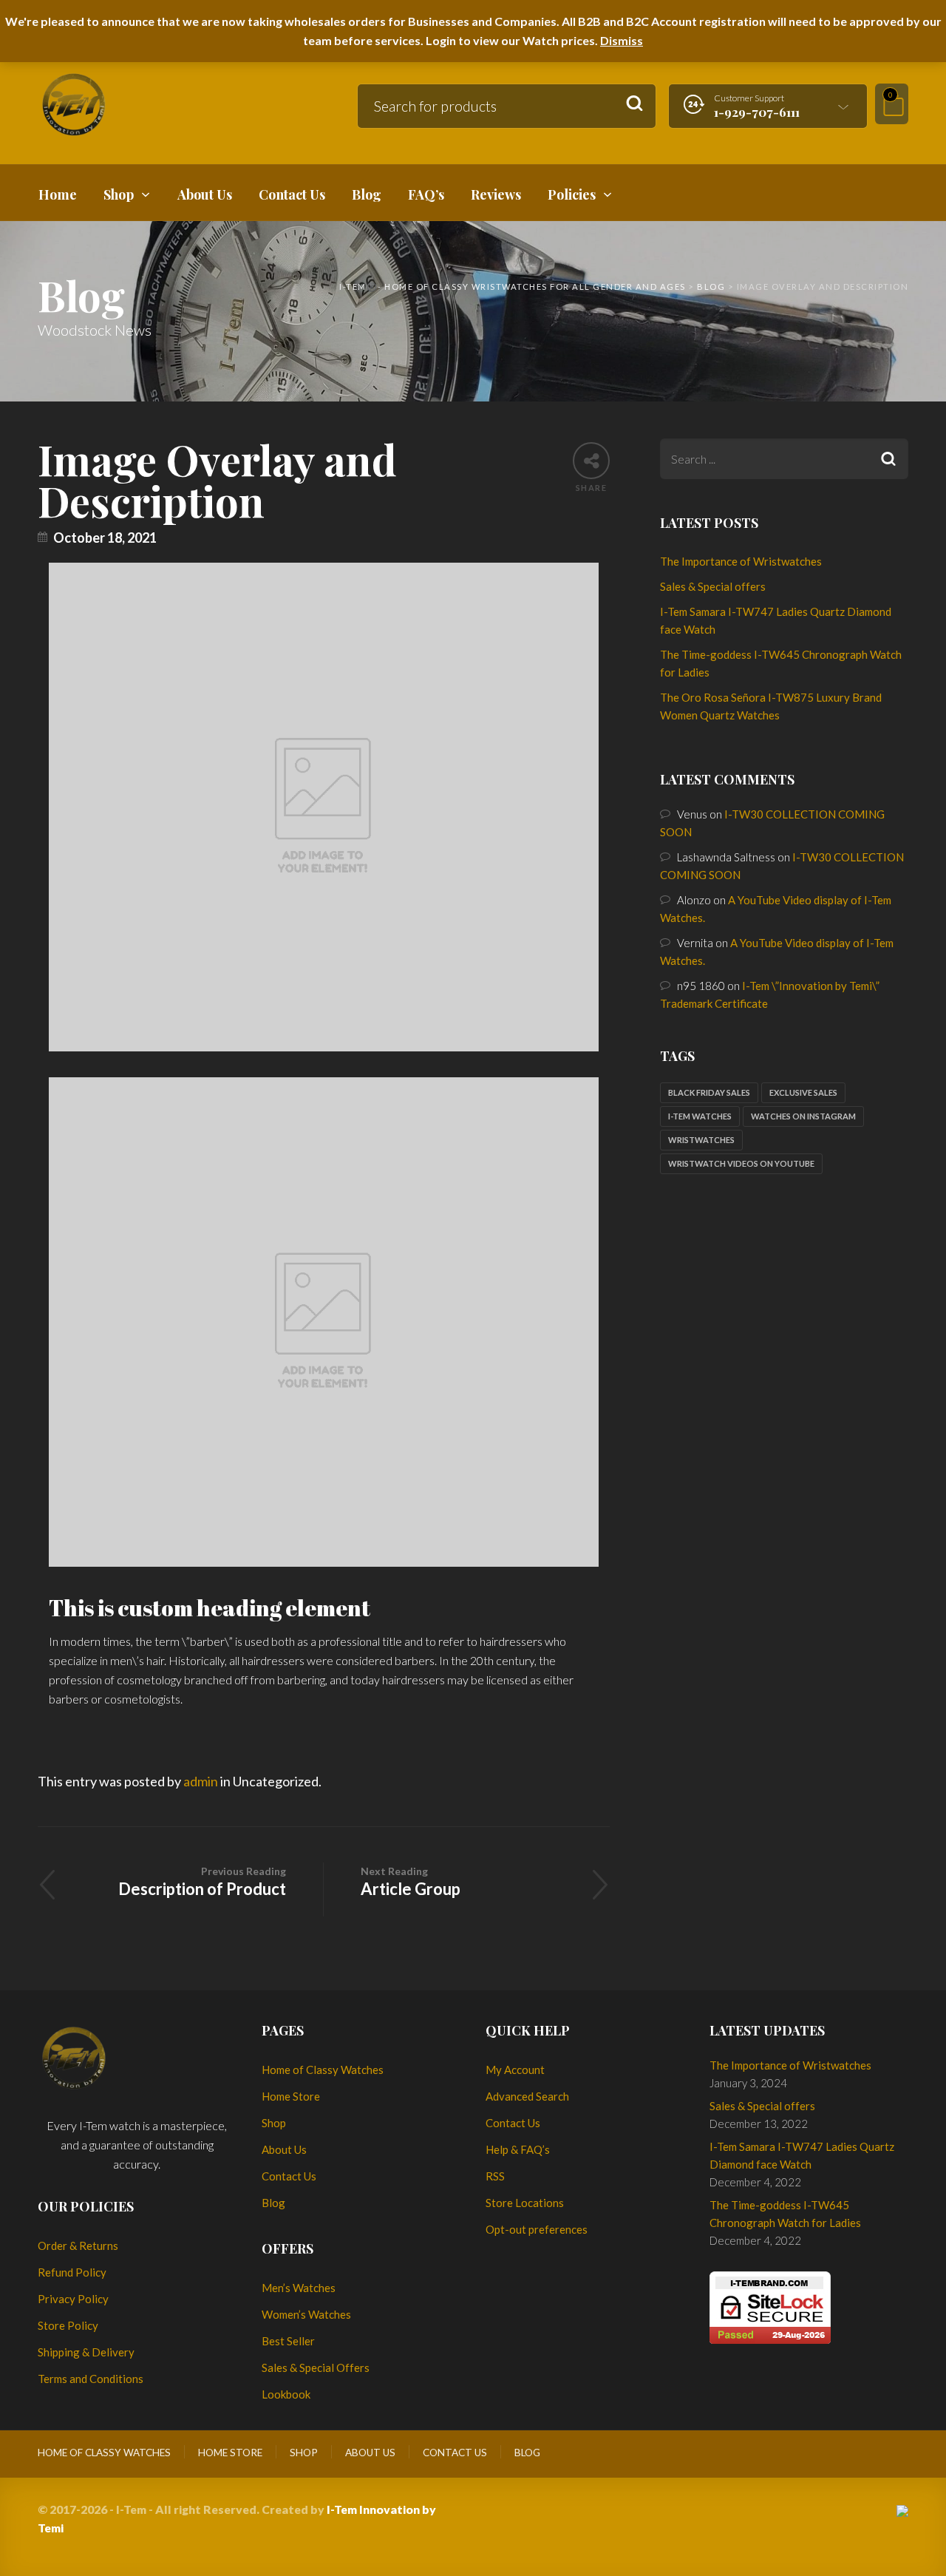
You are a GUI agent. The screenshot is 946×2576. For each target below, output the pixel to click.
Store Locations (525, 2203)
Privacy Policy (73, 2299)
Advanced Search (527, 2096)
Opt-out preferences (537, 2229)
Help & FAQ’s (518, 2149)
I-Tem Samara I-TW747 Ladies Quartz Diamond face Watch (802, 2155)
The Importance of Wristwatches (741, 561)
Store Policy (68, 2325)
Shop (274, 2123)
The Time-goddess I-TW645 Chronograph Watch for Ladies (785, 2214)
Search (634, 104)
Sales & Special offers (713, 586)
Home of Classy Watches (323, 2070)
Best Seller (288, 2341)
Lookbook (286, 2394)
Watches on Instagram (803, 1116)
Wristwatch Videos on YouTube (741, 1163)
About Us (284, 2149)
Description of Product (202, 1882)
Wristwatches (701, 1140)
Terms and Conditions (91, 2379)
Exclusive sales (803, 1092)
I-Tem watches (700, 1116)
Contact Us (289, 2176)
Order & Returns (78, 2245)
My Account (515, 2070)
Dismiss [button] (622, 40)
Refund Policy (72, 2272)
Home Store (291, 2096)
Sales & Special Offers (316, 2367)
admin (201, 1781)
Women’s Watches (306, 2314)
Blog (273, 2203)
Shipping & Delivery (86, 2352)
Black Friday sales (709, 1092)
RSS (495, 2176)
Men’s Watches (299, 2288)
